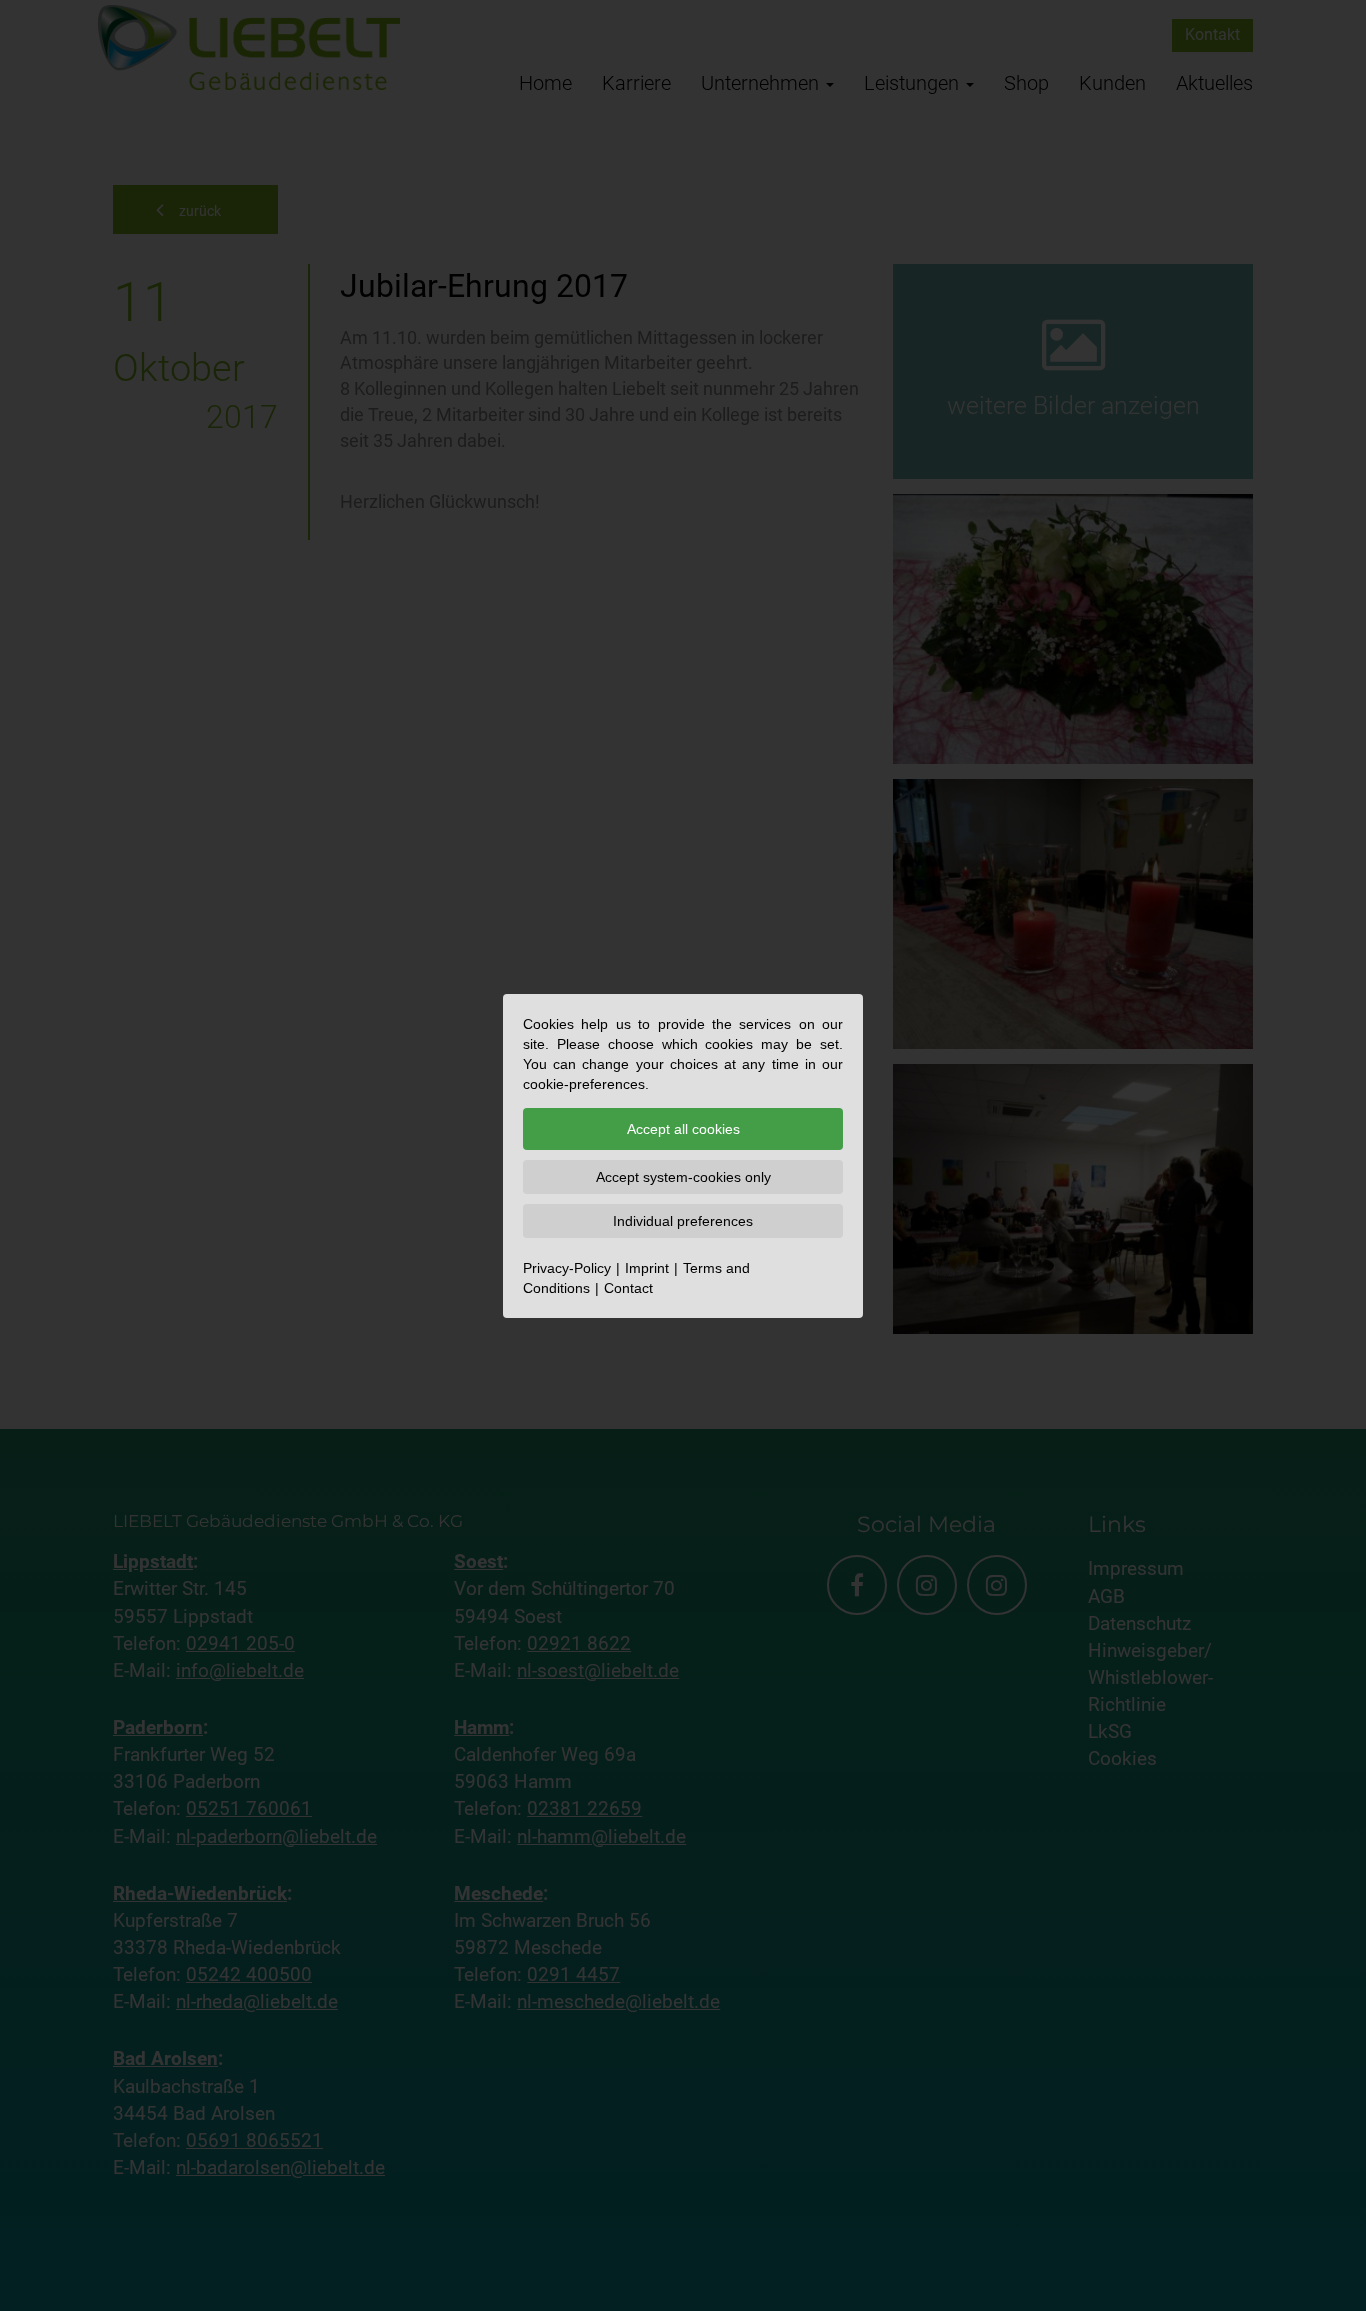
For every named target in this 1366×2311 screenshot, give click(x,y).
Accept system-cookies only (683, 1177)
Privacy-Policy (567, 1268)
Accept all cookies (683, 1129)
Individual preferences (683, 1221)
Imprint (647, 1268)
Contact (628, 1288)
